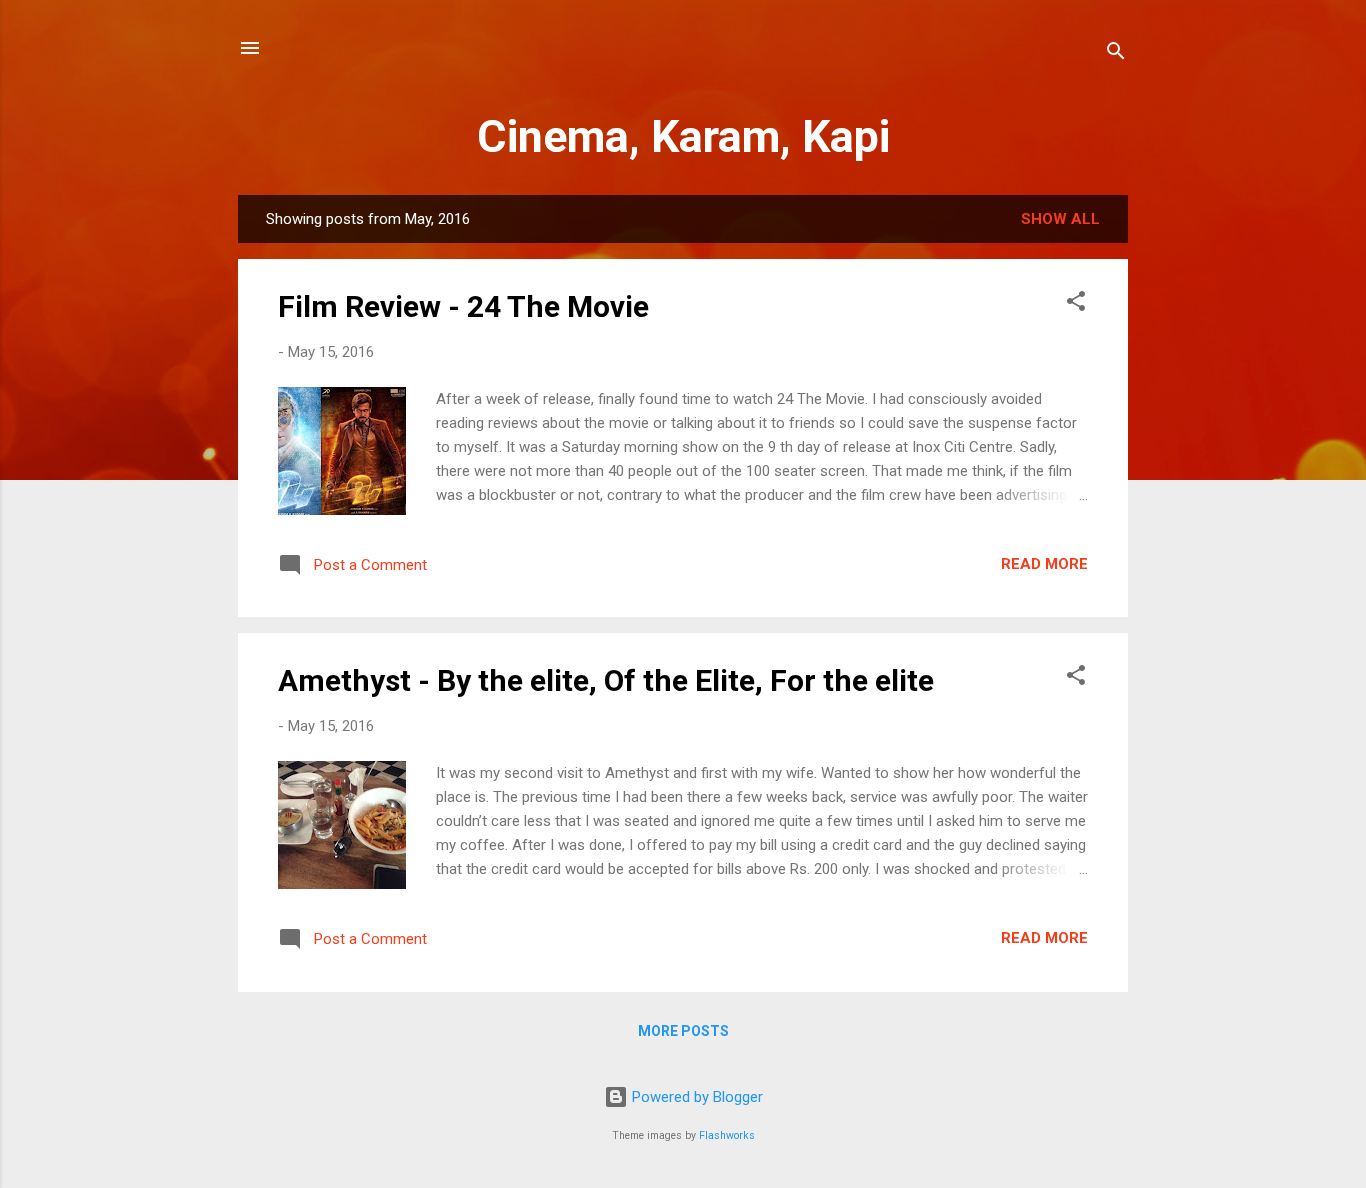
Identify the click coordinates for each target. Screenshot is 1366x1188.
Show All (1060, 219)
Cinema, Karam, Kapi (683, 136)
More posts (683, 1031)
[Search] (1116, 54)
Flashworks (727, 1135)
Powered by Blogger (695, 1097)
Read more (1044, 564)
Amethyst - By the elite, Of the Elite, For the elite (606, 680)
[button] (1076, 304)
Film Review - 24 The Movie (463, 306)
